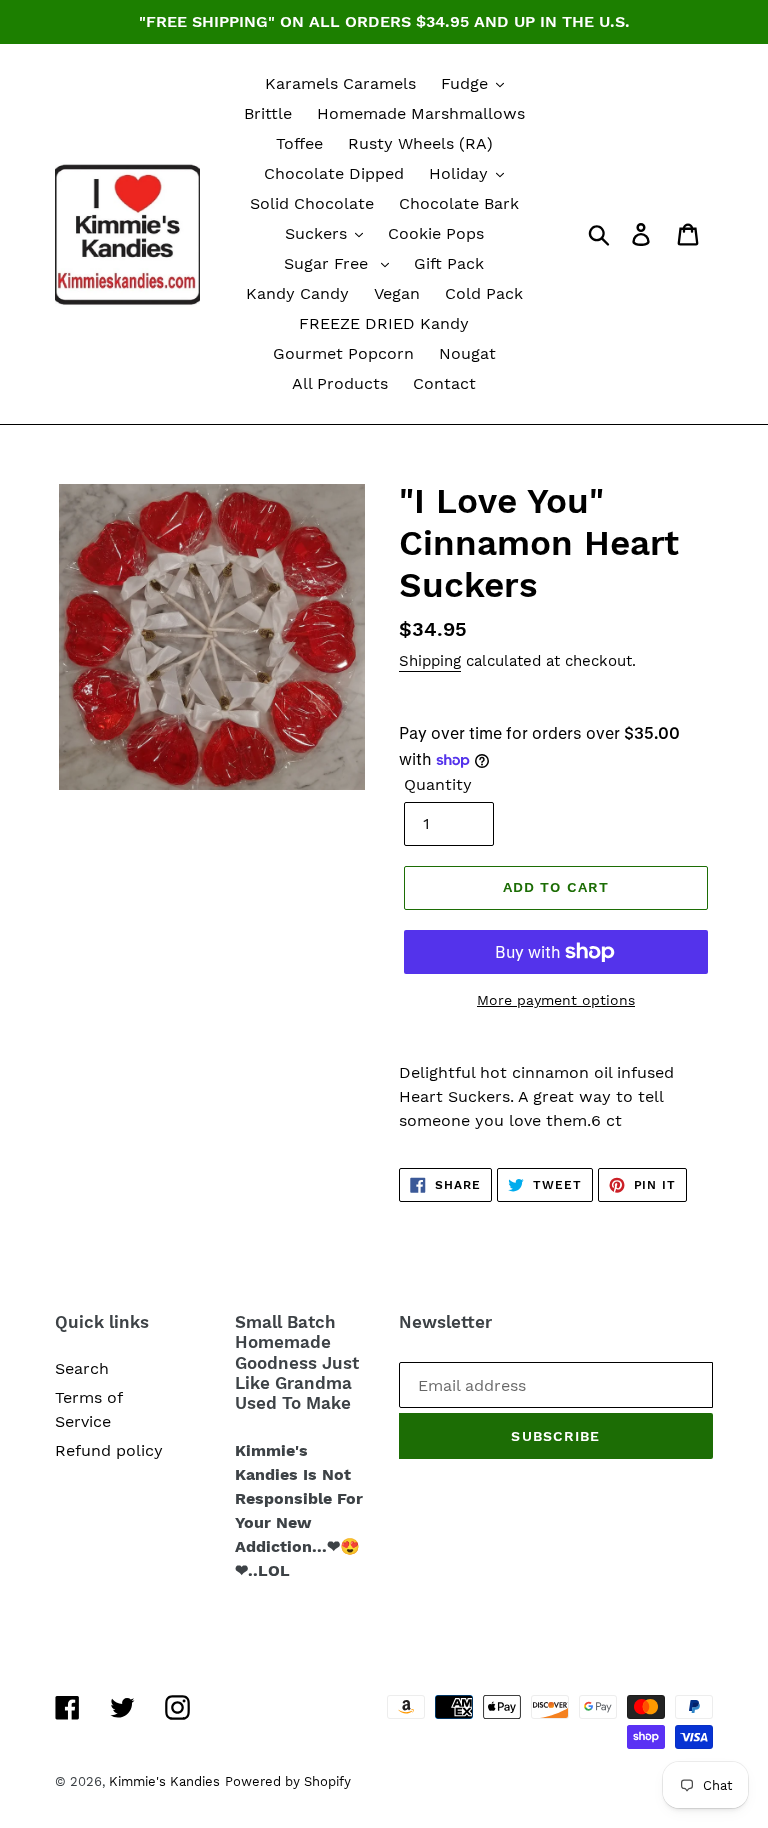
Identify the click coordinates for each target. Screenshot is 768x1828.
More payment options (556, 1000)
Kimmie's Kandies (164, 1781)
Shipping (430, 661)
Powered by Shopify (288, 1781)
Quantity (438, 784)
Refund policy (109, 1450)
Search (82, 1368)
